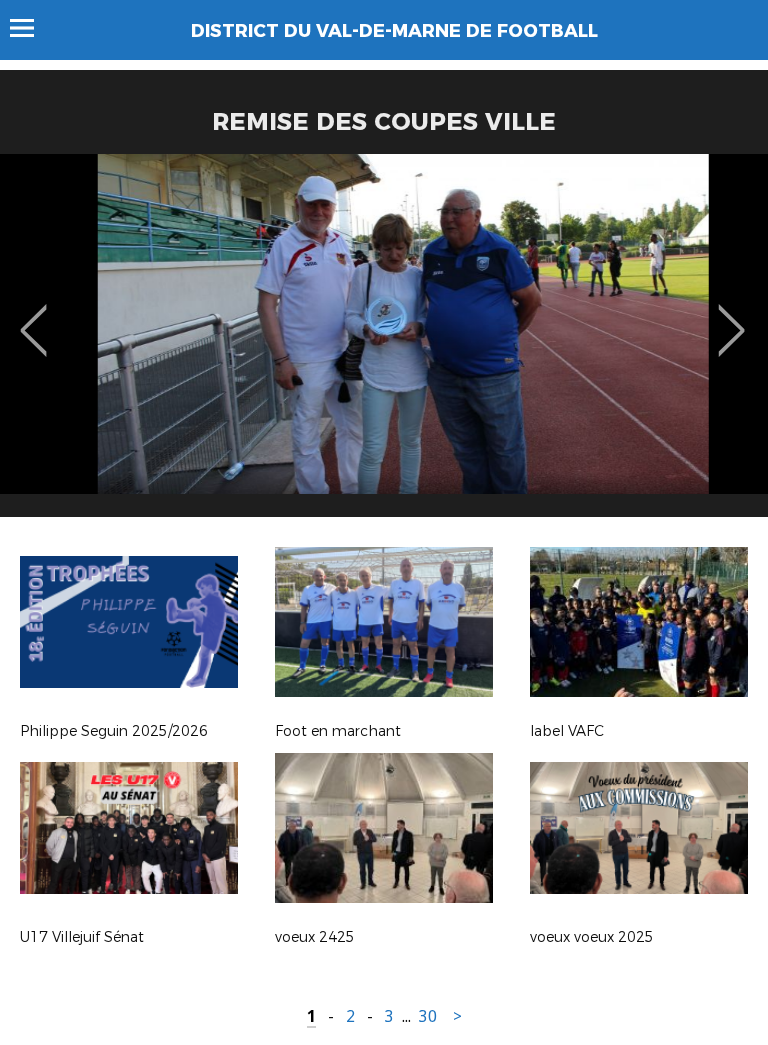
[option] (384, 343)
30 (428, 1016)
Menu (31, 28)
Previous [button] (33, 316)
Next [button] (731, 316)
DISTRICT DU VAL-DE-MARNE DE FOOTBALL (394, 31)
